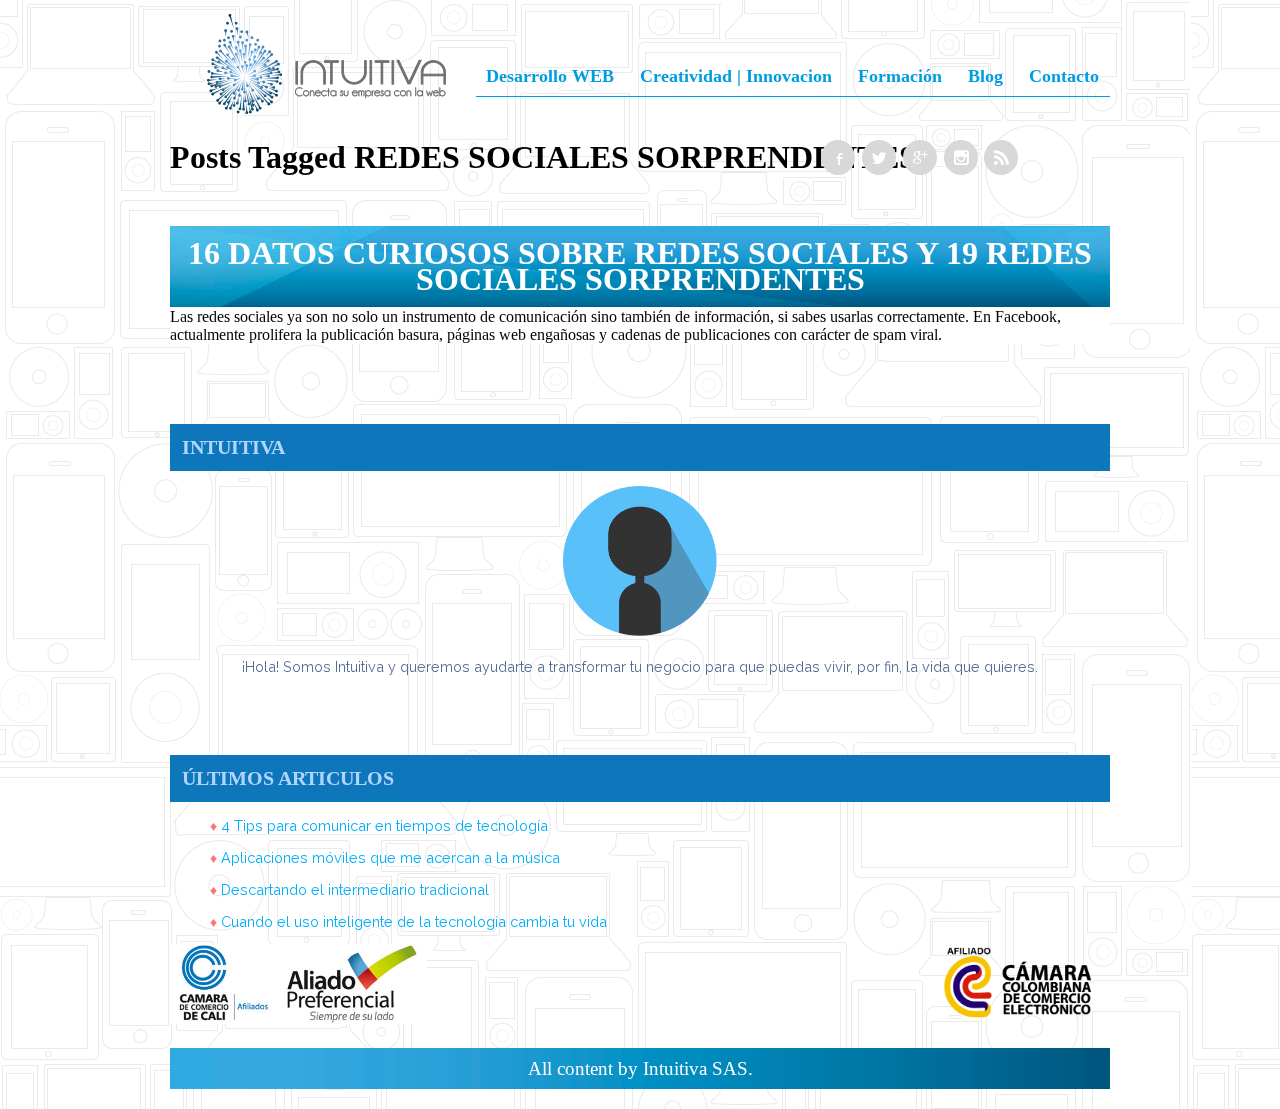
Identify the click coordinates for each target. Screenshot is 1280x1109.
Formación (900, 76)
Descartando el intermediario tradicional (355, 889)
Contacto (1064, 76)
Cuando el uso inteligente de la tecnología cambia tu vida (414, 921)
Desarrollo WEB (550, 76)
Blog (985, 76)
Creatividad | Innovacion (736, 76)
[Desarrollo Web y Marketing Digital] (326, 89)
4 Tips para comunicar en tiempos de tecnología (384, 825)
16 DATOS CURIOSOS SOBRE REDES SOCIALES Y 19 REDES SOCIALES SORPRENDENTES (640, 266)
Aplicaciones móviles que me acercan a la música (390, 857)
